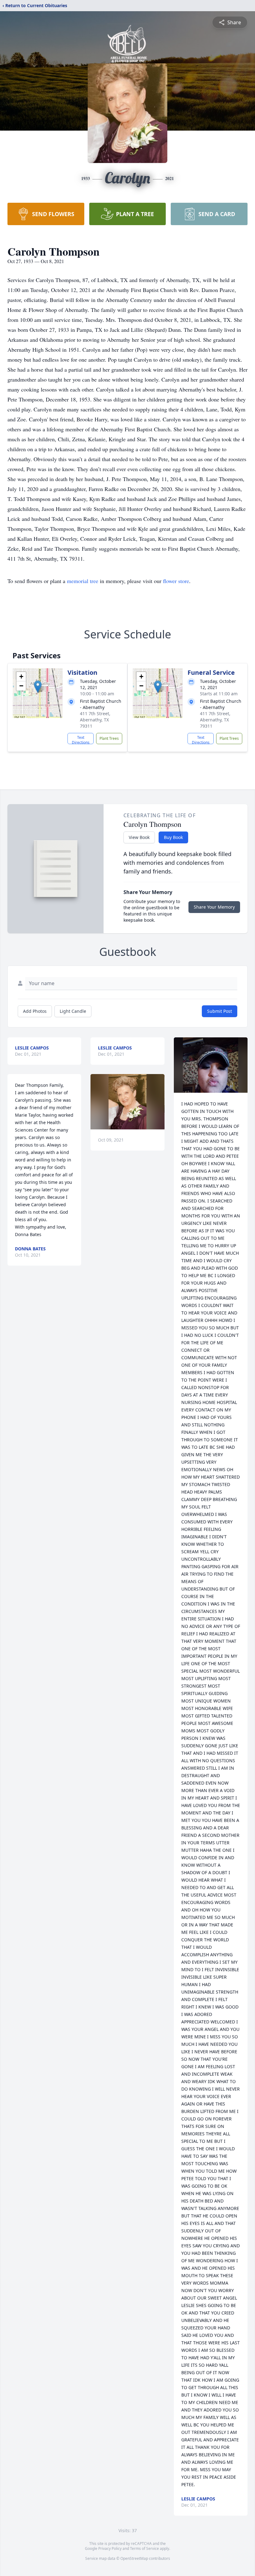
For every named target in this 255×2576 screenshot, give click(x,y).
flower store (176, 581)
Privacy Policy (110, 2548)
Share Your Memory (214, 907)
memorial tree (83, 581)
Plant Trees (109, 738)
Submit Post (220, 1011)
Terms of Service (144, 2548)
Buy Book (173, 837)
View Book (139, 837)
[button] (38, 687)
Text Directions (81, 739)
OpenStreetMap (134, 2558)
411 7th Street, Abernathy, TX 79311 (95, 720)
